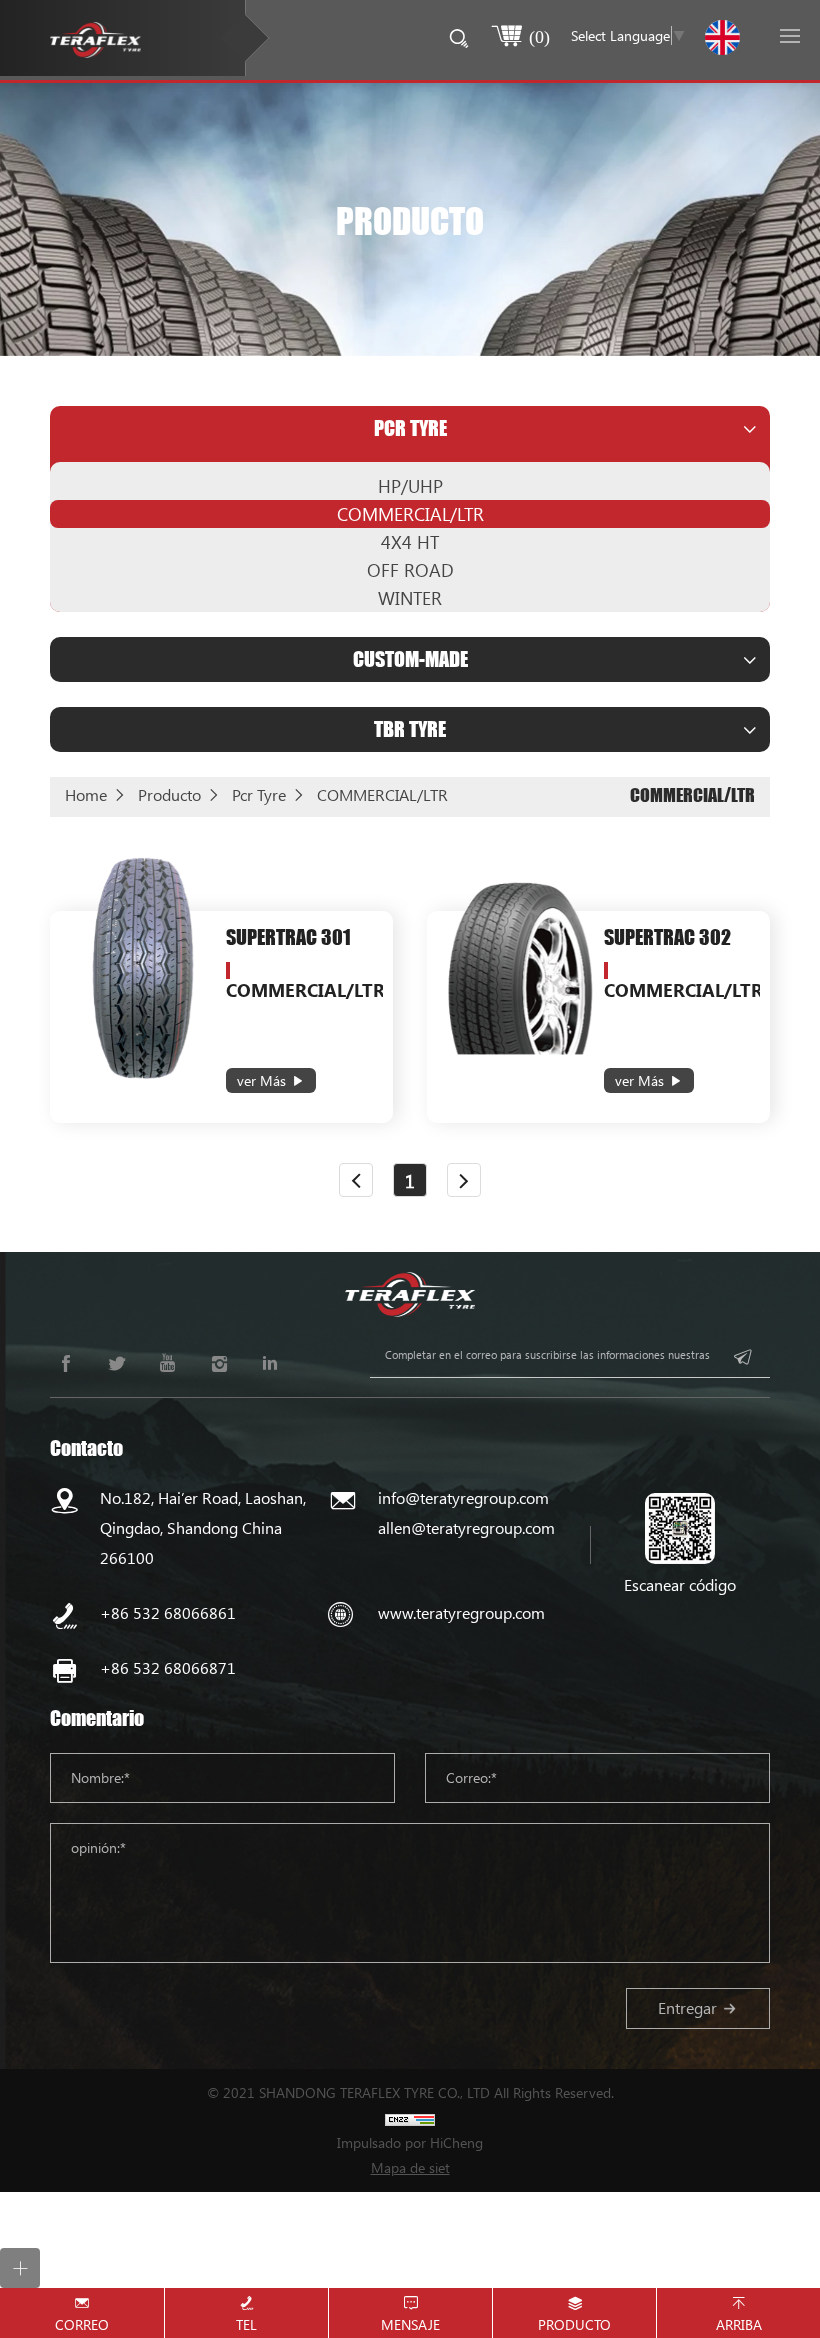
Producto (169, 794)
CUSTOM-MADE (410, 659)
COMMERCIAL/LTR (410, 514)
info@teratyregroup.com (463, 1497)
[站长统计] (410, 2118)
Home (86, 794)
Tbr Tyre (410, 729)
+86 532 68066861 (168, 1612)
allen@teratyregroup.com (466, 1527)
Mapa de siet (410, 2167)
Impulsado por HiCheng (410, 2142)
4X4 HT (410, 542)
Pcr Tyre (410, 428)
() (539, 36)
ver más (261, 1080)
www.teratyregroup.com (461, 1612)
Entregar (687, 2007)
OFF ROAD (410, 570)
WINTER (410, 598)
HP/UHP (410, 486)
